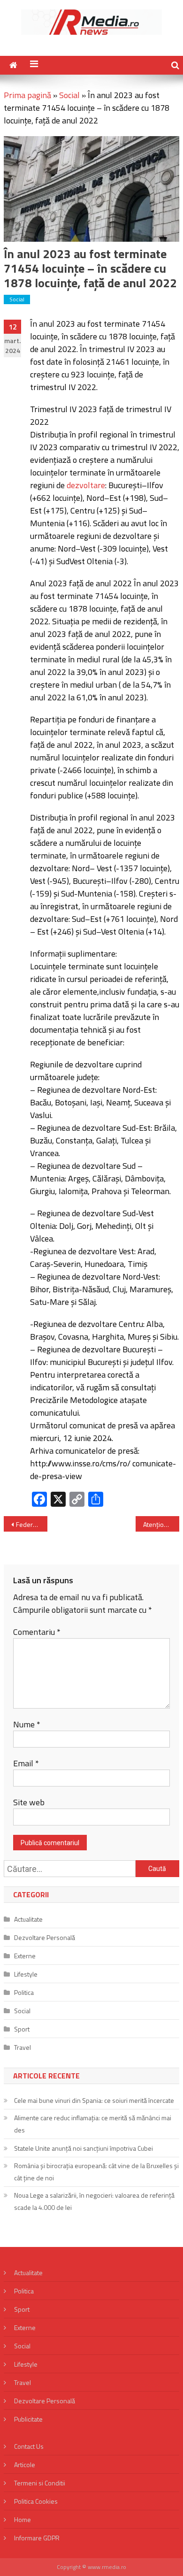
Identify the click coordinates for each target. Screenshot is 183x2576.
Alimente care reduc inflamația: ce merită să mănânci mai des (93, 2124)
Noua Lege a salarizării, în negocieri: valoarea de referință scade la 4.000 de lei (94, 2201)
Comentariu (37, 1632)
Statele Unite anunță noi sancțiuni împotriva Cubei (84, 2148)
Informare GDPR (37, 2538)
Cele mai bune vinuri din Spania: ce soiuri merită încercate (94, 2100)
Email (26, 1763)
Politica (24, 1992)
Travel (23, 2047)
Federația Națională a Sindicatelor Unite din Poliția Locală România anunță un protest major (32, 1524)
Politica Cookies (36, 2501)
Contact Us (29, 2446)
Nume (27, 1724)
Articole (25, 2465)
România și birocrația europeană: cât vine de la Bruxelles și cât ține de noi (96, 2172)
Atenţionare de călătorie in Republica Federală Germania (161, 1524)
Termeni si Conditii (40, 2483)
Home (23, 2519)
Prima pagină (27, 95)
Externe (25, 1956)
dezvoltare (86, 485)
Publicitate (28, 2419)
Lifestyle (26, 1974)
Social (69, 95)
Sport (22, 2029)
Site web (29, 1802)
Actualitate (28, 1919)
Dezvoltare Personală (45, 1937)
